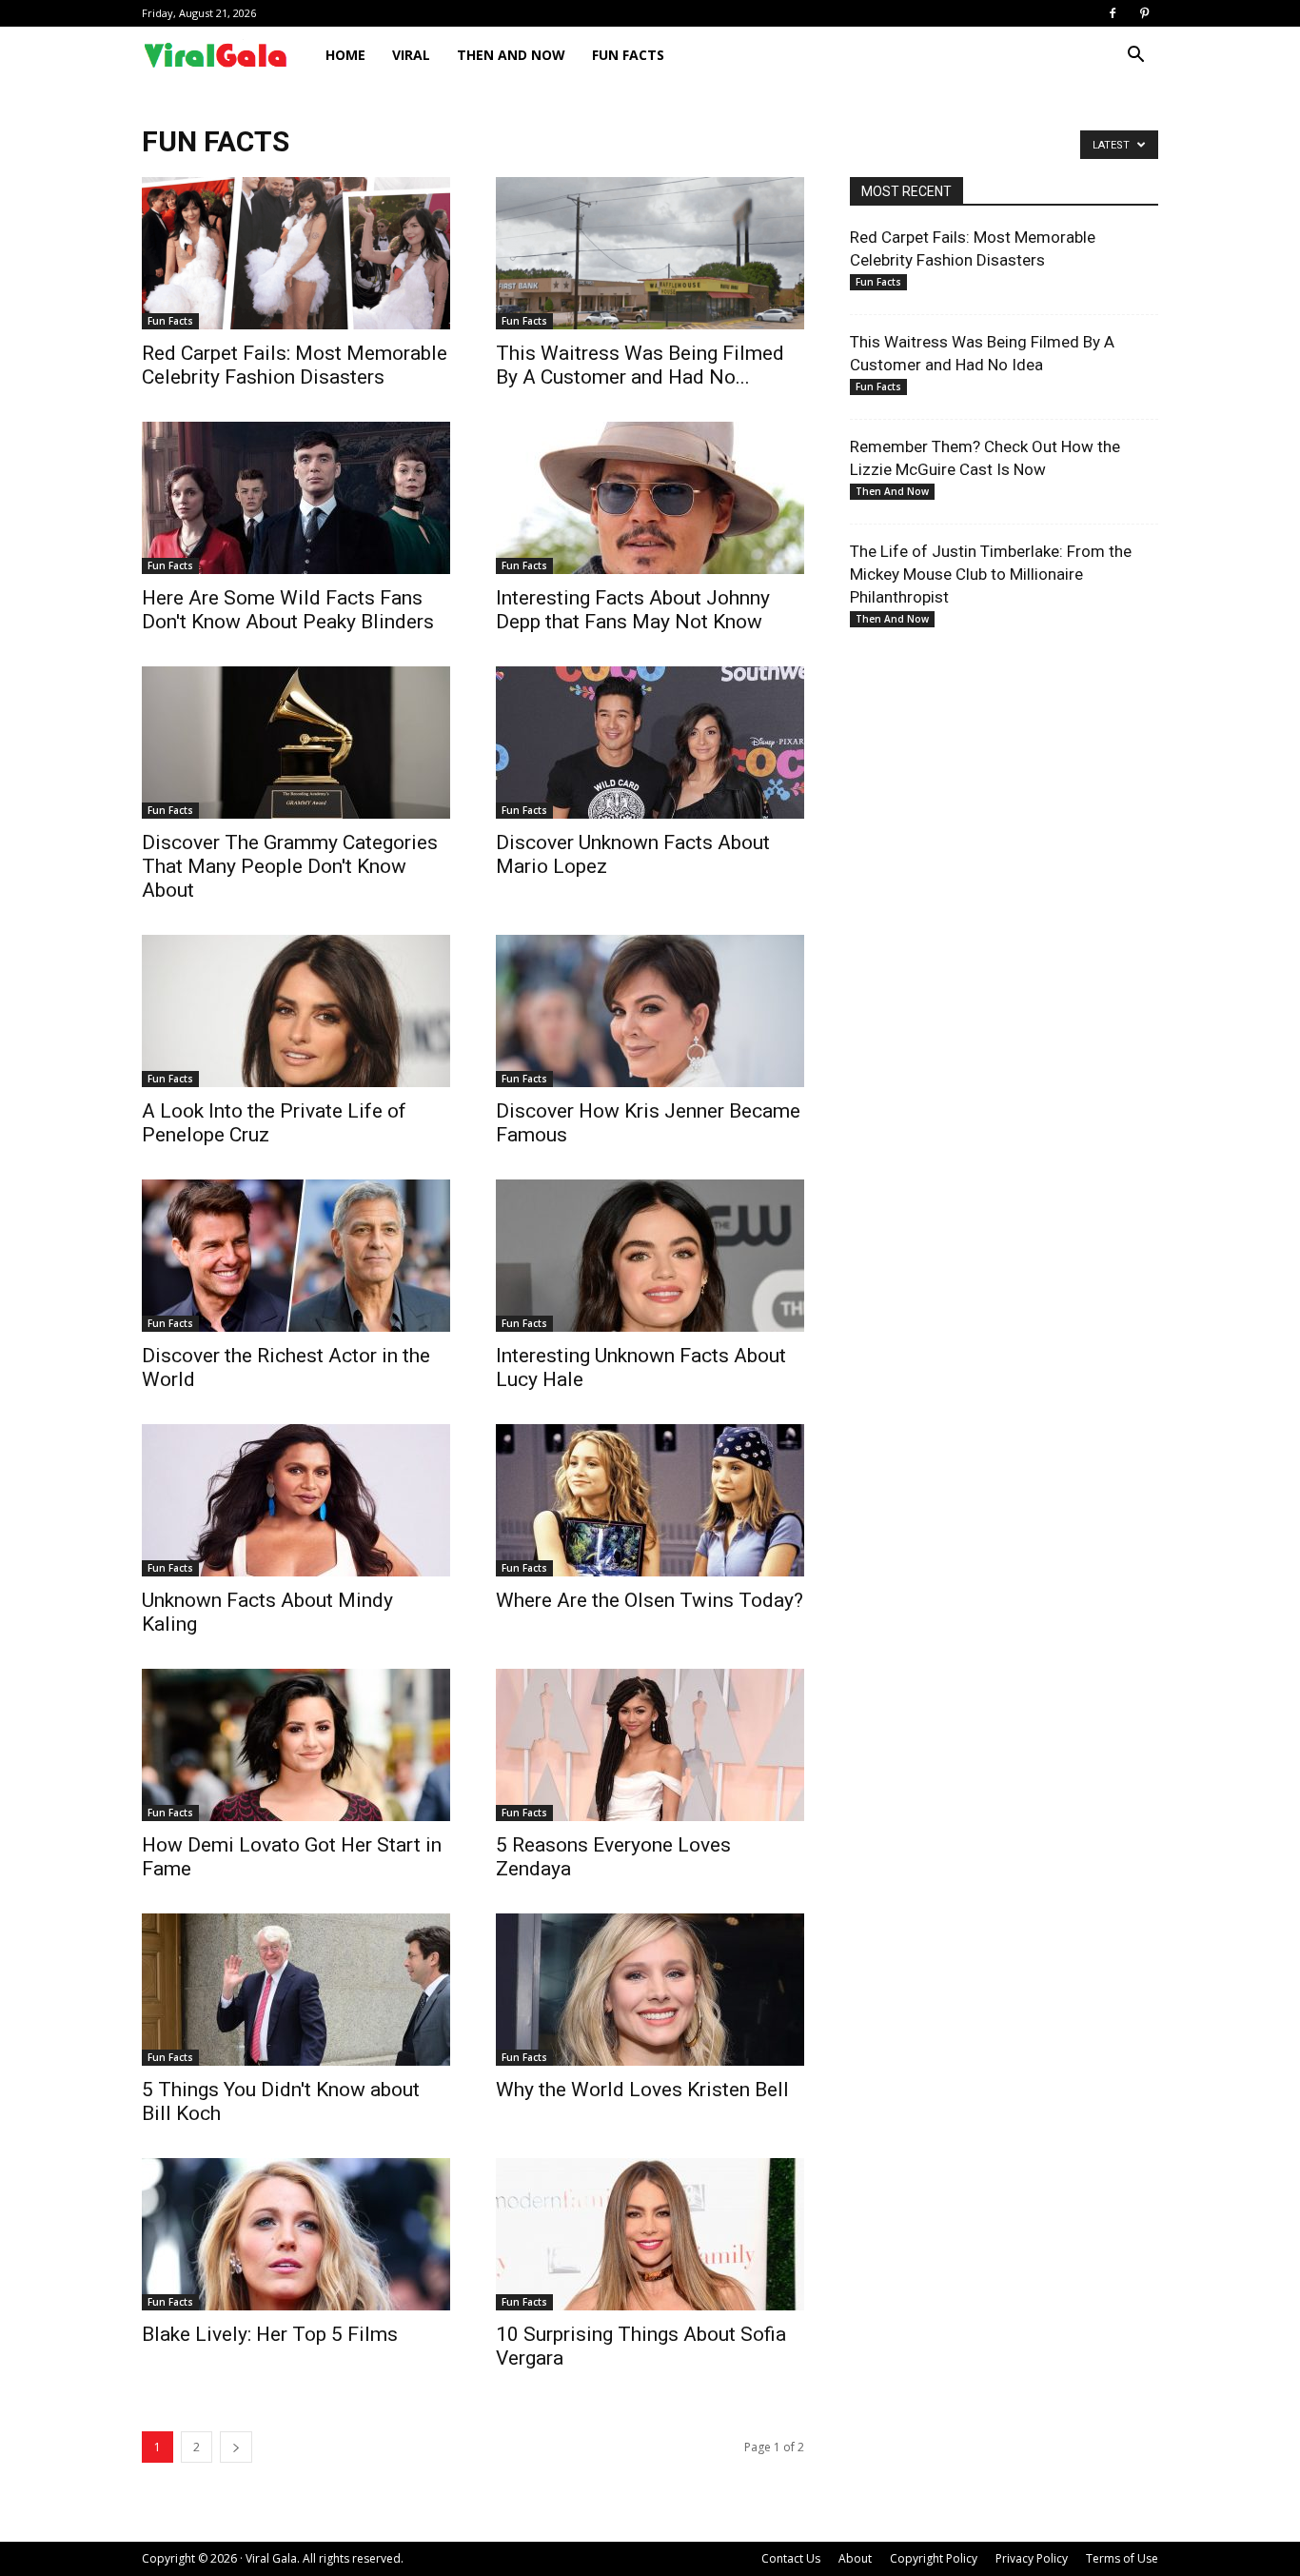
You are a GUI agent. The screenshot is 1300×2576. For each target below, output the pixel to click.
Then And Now (511, 55)
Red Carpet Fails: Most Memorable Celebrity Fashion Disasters (295, 365)
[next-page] (236, 2447)
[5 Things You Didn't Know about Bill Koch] (296, 1990)
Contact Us (791, 2558)
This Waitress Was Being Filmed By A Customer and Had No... (640, 365)
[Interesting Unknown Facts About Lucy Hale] (650, 1256)
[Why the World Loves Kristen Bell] (650, 1990)
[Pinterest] (1144, 13)
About (855, 2558)
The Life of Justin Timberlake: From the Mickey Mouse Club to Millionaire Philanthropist (991, 574)
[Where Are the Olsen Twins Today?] (650, 1500)
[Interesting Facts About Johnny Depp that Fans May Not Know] (650, 498)
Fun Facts (628, 55)
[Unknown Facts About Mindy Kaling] (296, 1500)
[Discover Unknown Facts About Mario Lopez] (650, 743)
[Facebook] (1113, 13)
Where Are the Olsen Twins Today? (650, 1600)
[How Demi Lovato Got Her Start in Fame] (296, 1745)
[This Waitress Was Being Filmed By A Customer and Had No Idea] (650, 253)
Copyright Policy (934, 2558)
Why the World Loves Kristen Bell (642, 2090)
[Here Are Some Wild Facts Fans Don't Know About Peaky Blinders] (296, 498)
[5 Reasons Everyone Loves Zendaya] (650, 1745)
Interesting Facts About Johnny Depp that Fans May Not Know (633, 610)
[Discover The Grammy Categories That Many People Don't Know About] (296, 743)
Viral (411, 55)
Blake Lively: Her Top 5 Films (270, 2334)
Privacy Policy (1032, 2558)
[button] (1135, 57)
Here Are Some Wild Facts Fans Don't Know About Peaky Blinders (288, 610)
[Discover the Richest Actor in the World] (296, 1256)
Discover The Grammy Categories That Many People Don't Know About (290, 866)
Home (345, 55)
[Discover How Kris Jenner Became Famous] (650, 1011)
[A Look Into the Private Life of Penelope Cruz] (296, 1011)
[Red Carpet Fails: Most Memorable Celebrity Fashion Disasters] (296, 253)
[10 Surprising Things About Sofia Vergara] (650, 2234)
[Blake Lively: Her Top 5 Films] (296, 2234)
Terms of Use (1122, 2558)
